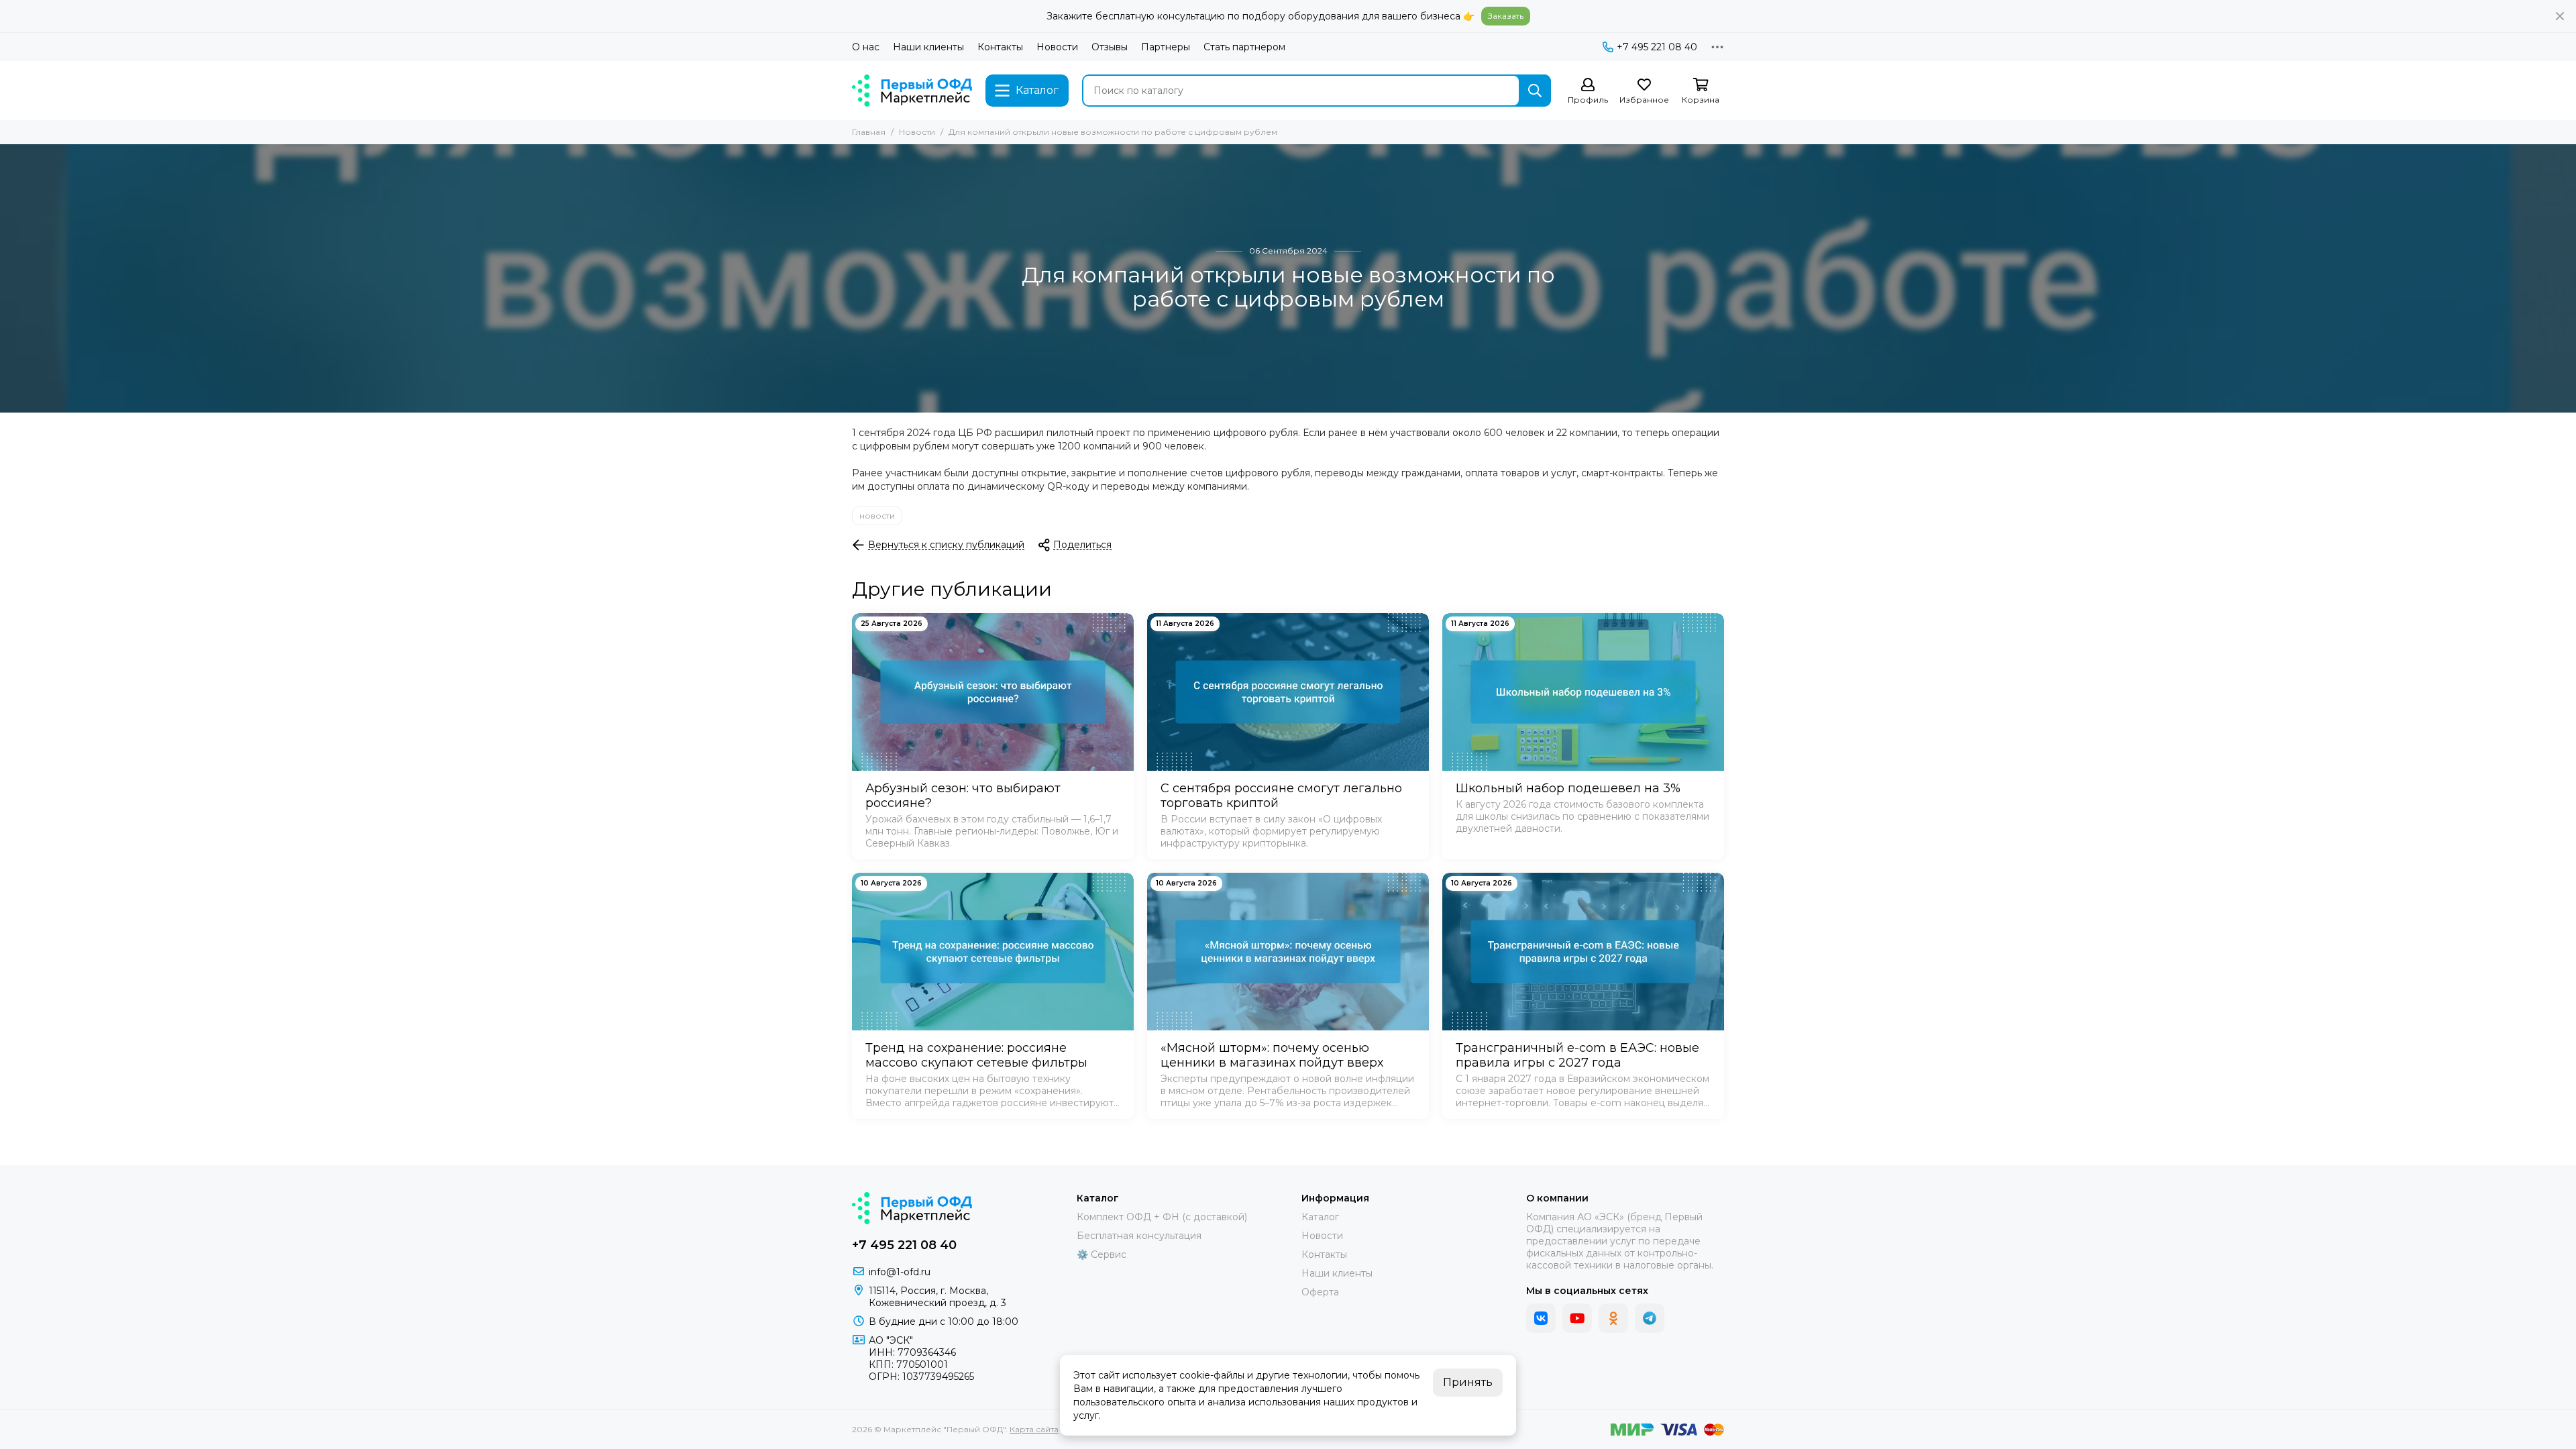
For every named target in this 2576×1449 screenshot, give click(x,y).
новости (877, 516)
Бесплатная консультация (1139, 1236)
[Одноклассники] (1613, 1318)
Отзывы (1110, 47)
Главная (869, 132)
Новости (1057, 47)
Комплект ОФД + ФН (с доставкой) (1162, 1217)
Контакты (1000, 47)
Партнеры (1166, 47)
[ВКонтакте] (1541, 1318)
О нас (866, 47)
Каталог (1320, 1217)
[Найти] (1535, 91)
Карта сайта (1034, 1429)
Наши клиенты (928, 47)
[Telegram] (1650, 1318)
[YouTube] (1577, 1318)
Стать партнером (1244, 47)
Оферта (1320, 1292)
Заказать (1506, 16)
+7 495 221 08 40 (1657, 47)
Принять (1468, 1382)
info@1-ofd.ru (900, 1272)
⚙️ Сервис (1102, 1254)
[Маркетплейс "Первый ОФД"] (912, 91)
